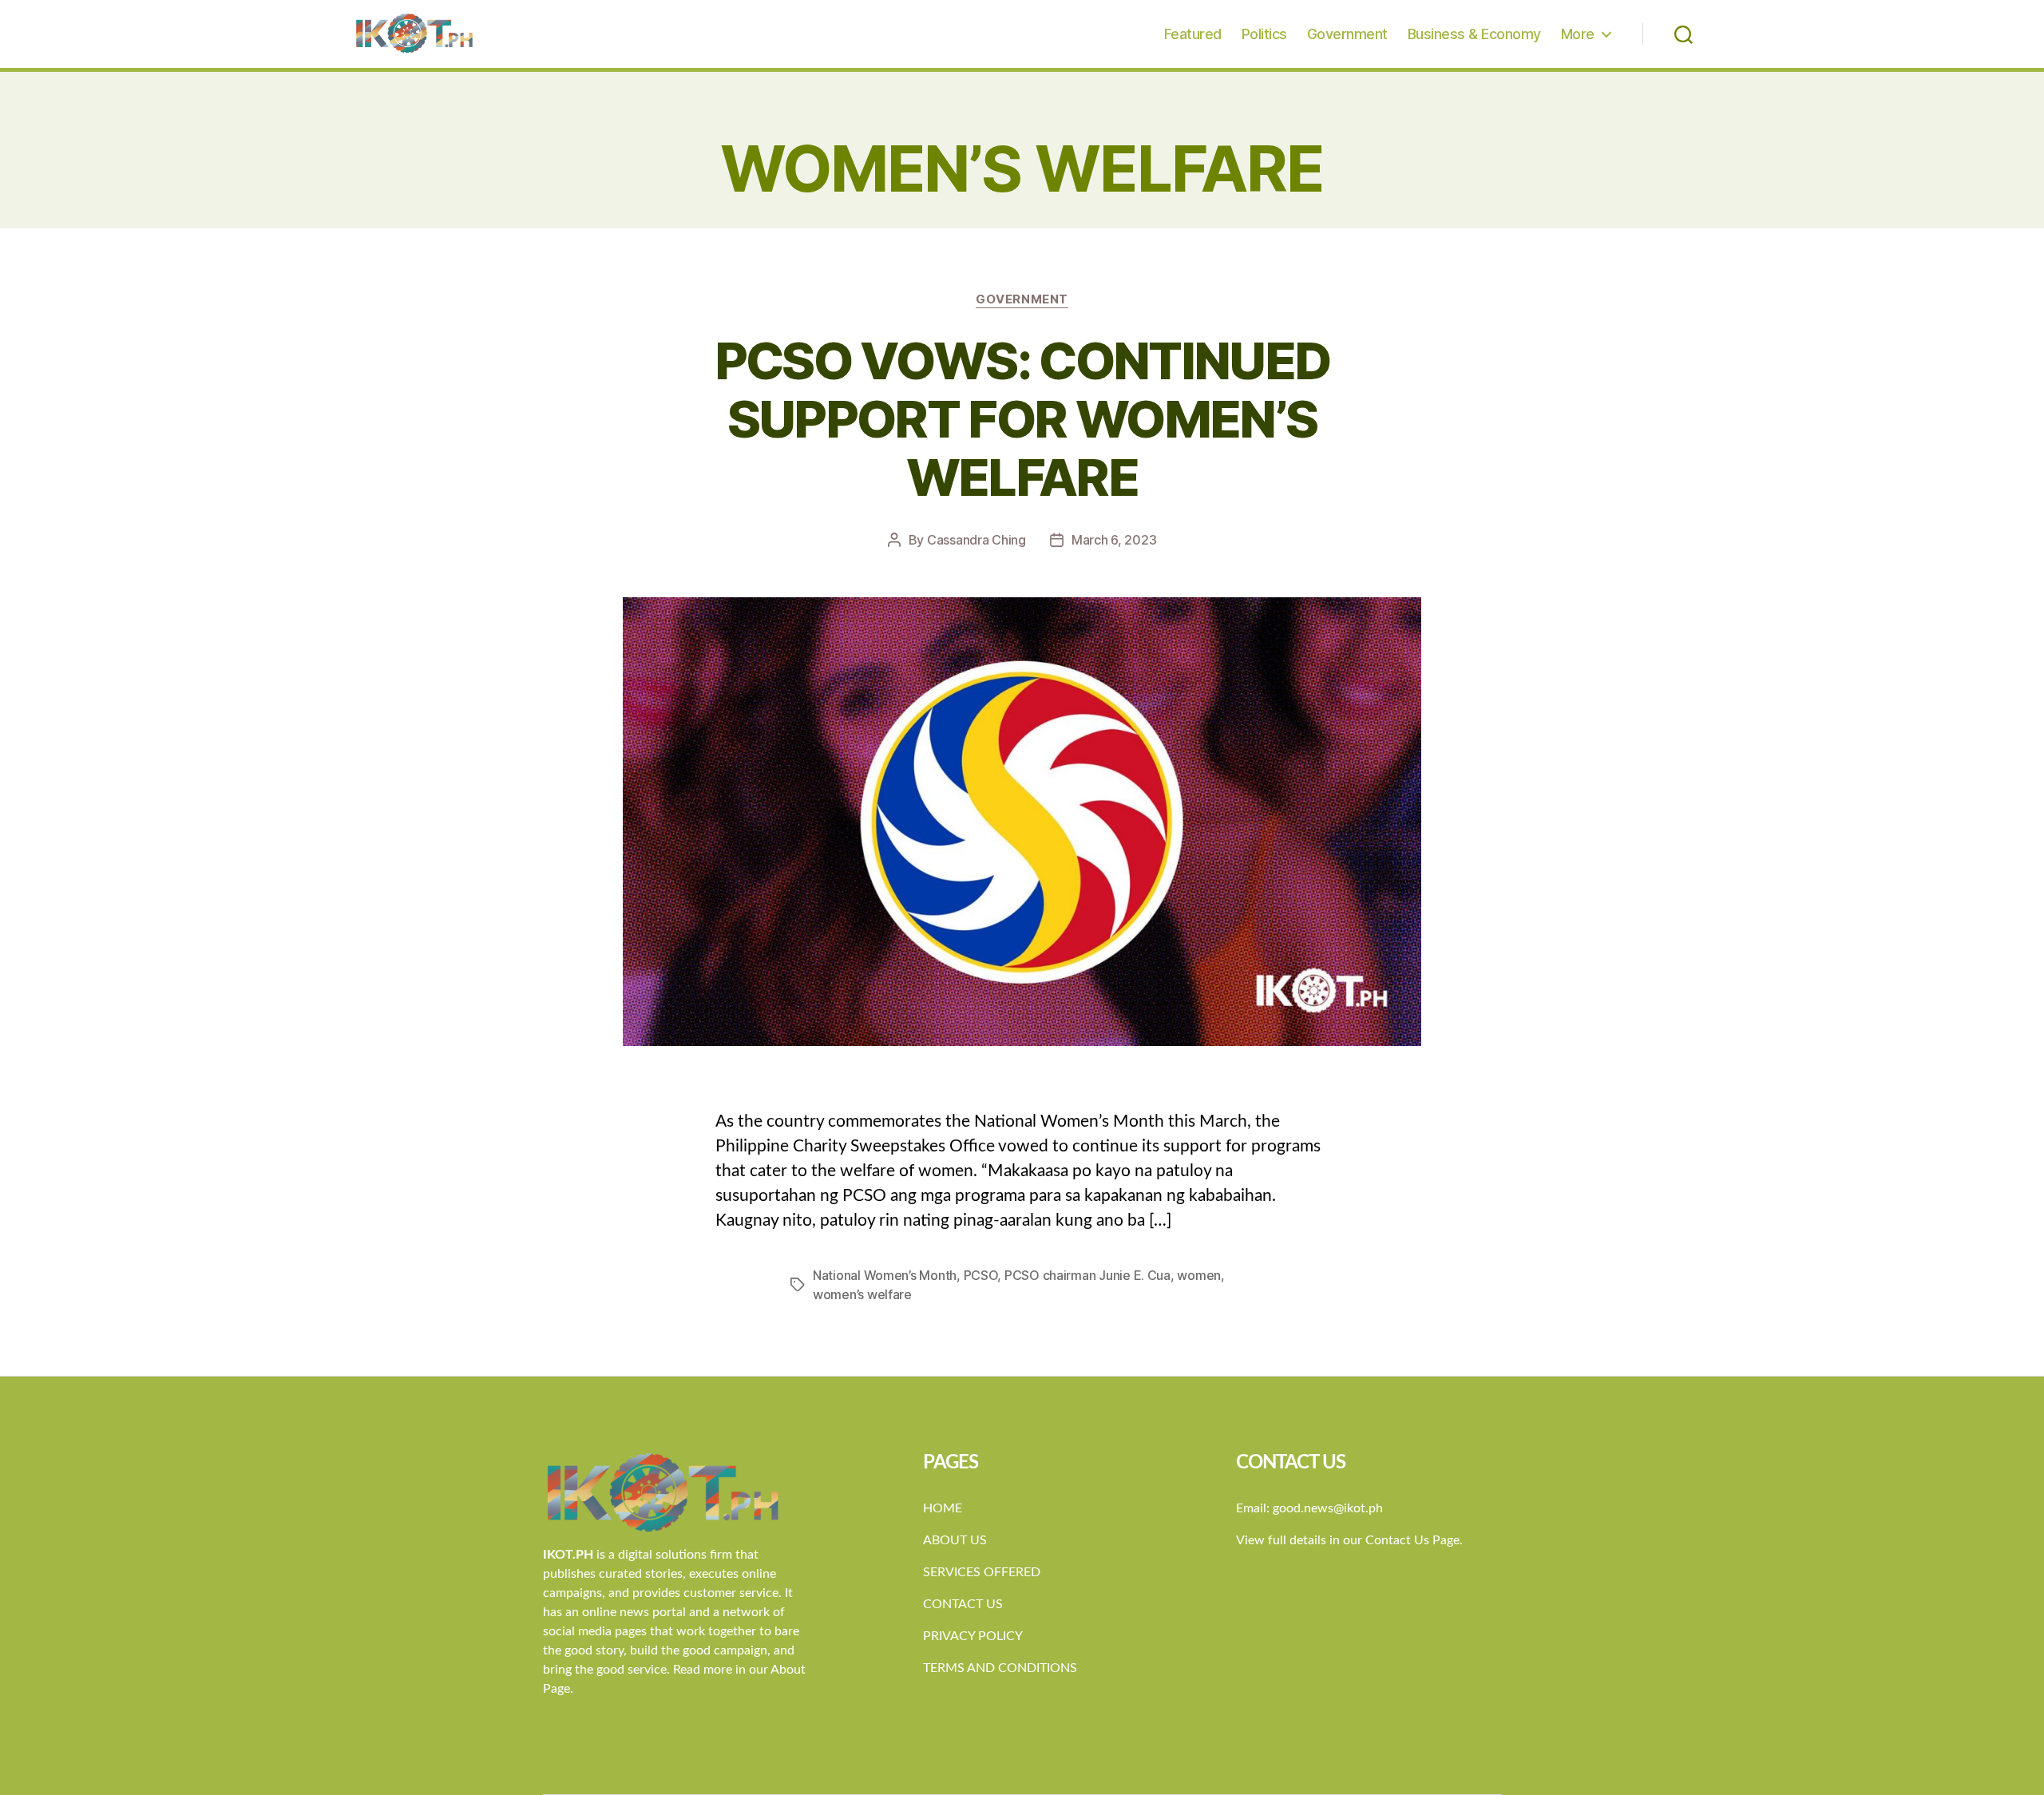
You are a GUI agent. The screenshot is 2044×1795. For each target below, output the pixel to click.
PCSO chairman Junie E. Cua (1087, 1275)
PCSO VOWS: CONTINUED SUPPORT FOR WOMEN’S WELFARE (1022, 419)
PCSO (981, 1275)
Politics (1264, 34)
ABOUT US (955, 1540)
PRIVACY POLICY (973, 1636)
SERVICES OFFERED (982, 1572)
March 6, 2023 (1114, 540)
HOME (943, 1508)
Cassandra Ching (976, 540)
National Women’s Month (885, 1275)
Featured (1193, 34)
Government (1347, 34)
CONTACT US (963, 1604)
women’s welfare (862, 1294)
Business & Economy (1474, 34)
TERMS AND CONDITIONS (1000, 1668)
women (1199, 1275)
